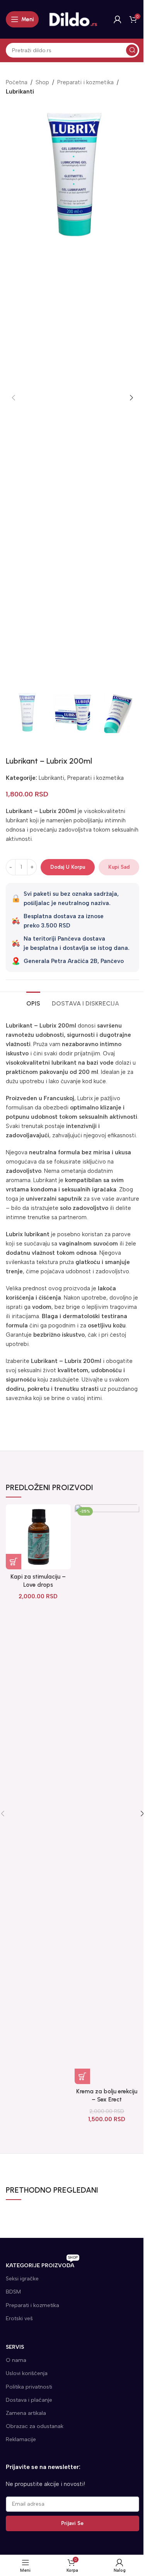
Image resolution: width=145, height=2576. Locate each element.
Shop (42, 82)
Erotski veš (19, 2318)
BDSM (13, 2292)
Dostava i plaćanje (29, 2400)
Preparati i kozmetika (85, 82)
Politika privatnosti (29, 2387)
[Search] (132, 50)
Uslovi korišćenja (27, 2373)
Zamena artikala (26, 2413)
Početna (17, 82)
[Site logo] (73, 19)
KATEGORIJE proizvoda (42, 2264)
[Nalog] (118, 19)
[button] (14, 398)
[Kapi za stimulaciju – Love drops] (38, 1537)
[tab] (33, 1002)
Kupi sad (119, 867)
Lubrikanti (20, 92)
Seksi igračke (22, 2279)
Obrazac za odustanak (35, 2426)
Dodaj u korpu (68, 867)
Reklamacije (21, 2439)
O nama (16, 2360)
